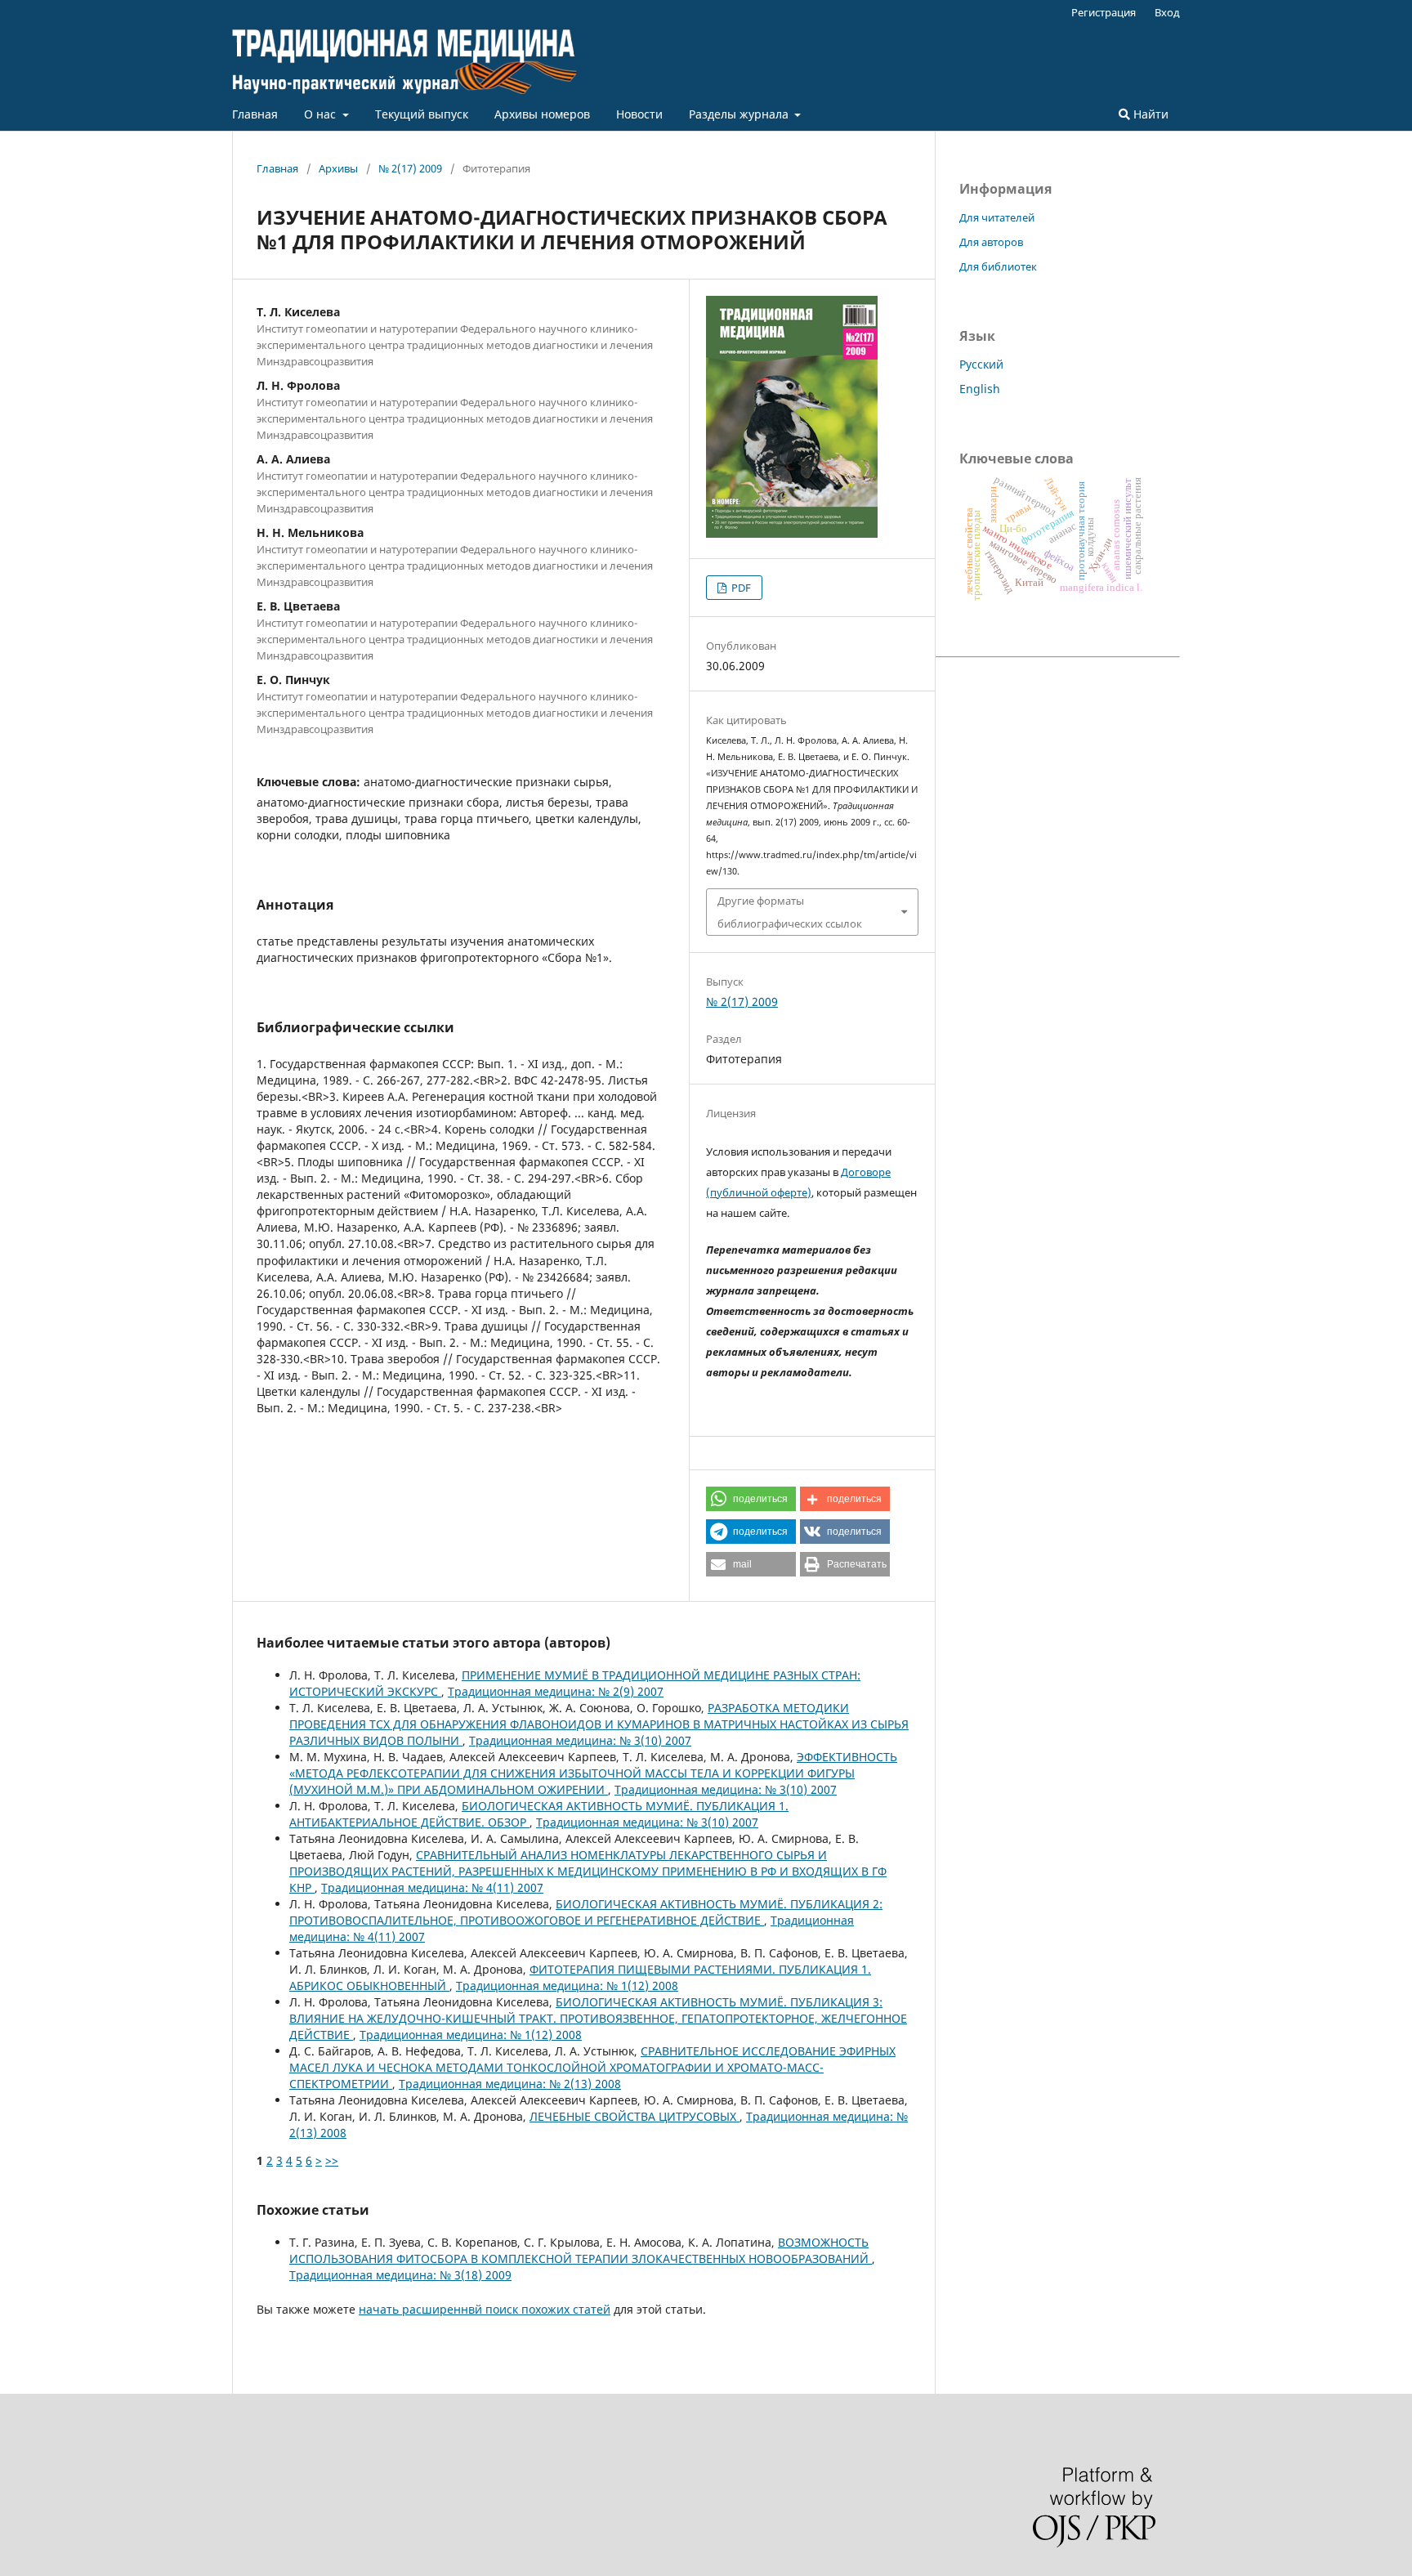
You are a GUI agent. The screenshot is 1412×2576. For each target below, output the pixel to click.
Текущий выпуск (422, 114)
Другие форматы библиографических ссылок (790, 912)
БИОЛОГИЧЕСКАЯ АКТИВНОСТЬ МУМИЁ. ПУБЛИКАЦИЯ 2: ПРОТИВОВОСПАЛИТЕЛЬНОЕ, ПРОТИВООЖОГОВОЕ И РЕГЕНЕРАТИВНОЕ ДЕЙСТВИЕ (586, 1912)
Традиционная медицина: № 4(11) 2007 (432, 1887)
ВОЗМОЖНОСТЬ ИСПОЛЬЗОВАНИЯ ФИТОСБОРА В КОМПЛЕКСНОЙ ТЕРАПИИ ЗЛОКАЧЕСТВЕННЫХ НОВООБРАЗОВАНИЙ (581, 2250)
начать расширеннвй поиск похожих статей (485, 2309)
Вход (1167, 12)
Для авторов (991, 242)
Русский (981, 364)
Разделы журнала (740, 114)
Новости (639, 114)
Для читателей (997, 217)
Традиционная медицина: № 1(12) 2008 (567, 1986)
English (980, 389)
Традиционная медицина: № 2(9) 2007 (556, 1691)
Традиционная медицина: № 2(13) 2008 (510, 2084)
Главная (255, 114)
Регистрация (1104, 12)
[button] (751, 1499)
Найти (1149, 114)
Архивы (338, 168)
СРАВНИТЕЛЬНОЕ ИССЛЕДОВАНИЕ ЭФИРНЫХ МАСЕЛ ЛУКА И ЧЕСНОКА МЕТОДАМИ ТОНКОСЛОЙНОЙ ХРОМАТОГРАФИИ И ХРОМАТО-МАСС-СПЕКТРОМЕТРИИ (592, 2067)
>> (332, 2160)
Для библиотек (998, 266)
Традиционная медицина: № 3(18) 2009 (400, 2275)
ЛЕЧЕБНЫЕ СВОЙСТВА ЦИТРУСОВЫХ (635, 2116)
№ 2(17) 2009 (410, 168)
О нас (322, 114)
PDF (740, 588)
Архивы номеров (542, 114)
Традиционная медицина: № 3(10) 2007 (580, 1740)
